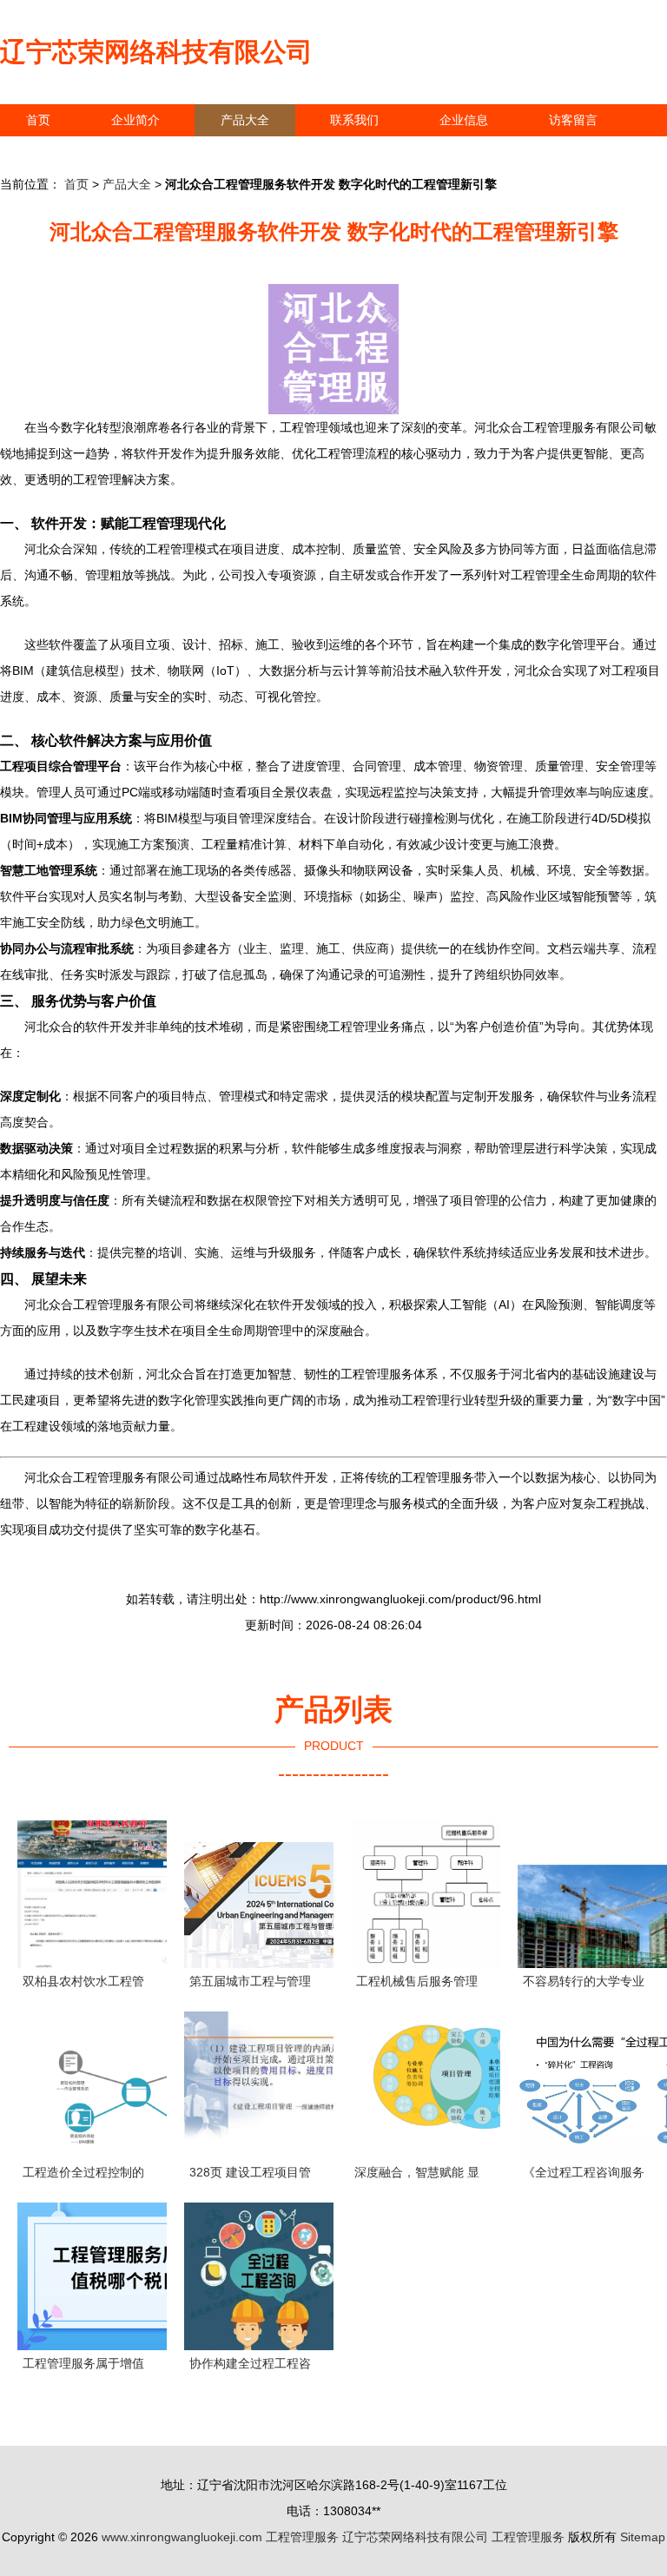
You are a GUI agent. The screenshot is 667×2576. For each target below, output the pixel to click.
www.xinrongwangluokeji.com (182, 2537)
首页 (38, 120)
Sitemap (643, 2537)
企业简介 (135, 120)
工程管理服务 (302, 2537)
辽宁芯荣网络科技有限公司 (156, 52)
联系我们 (354, 120)
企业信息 (464, 120)
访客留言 (573, 120)
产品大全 (245, 120)
